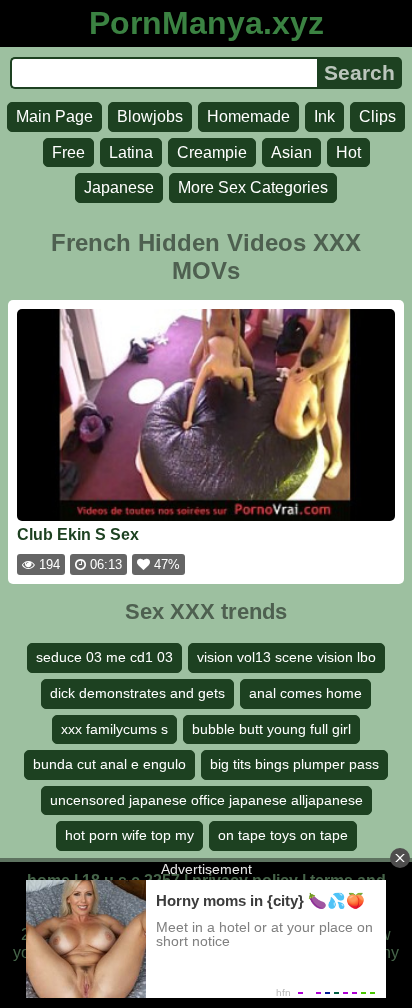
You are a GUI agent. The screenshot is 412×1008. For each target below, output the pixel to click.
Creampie (212, 152)
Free (68, 152)
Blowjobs (150, 116)
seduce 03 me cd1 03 (104, 657)
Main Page (54, 116)
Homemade (248, 116)
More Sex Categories (253, 187)
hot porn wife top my (129, 835)
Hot (348, 152)
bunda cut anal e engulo (109, 764)
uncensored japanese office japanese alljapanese (206, 800)
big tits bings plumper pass (294, 764)
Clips (377, 116)
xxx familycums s (114, 729)
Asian (291, 152)
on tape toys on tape (283, 835)
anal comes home (305, 693)
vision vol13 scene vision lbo (286, 657)
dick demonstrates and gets (137, 693)
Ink (324, 116)
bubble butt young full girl (271, 729)
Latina (131, 152)
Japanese (119, 187)
